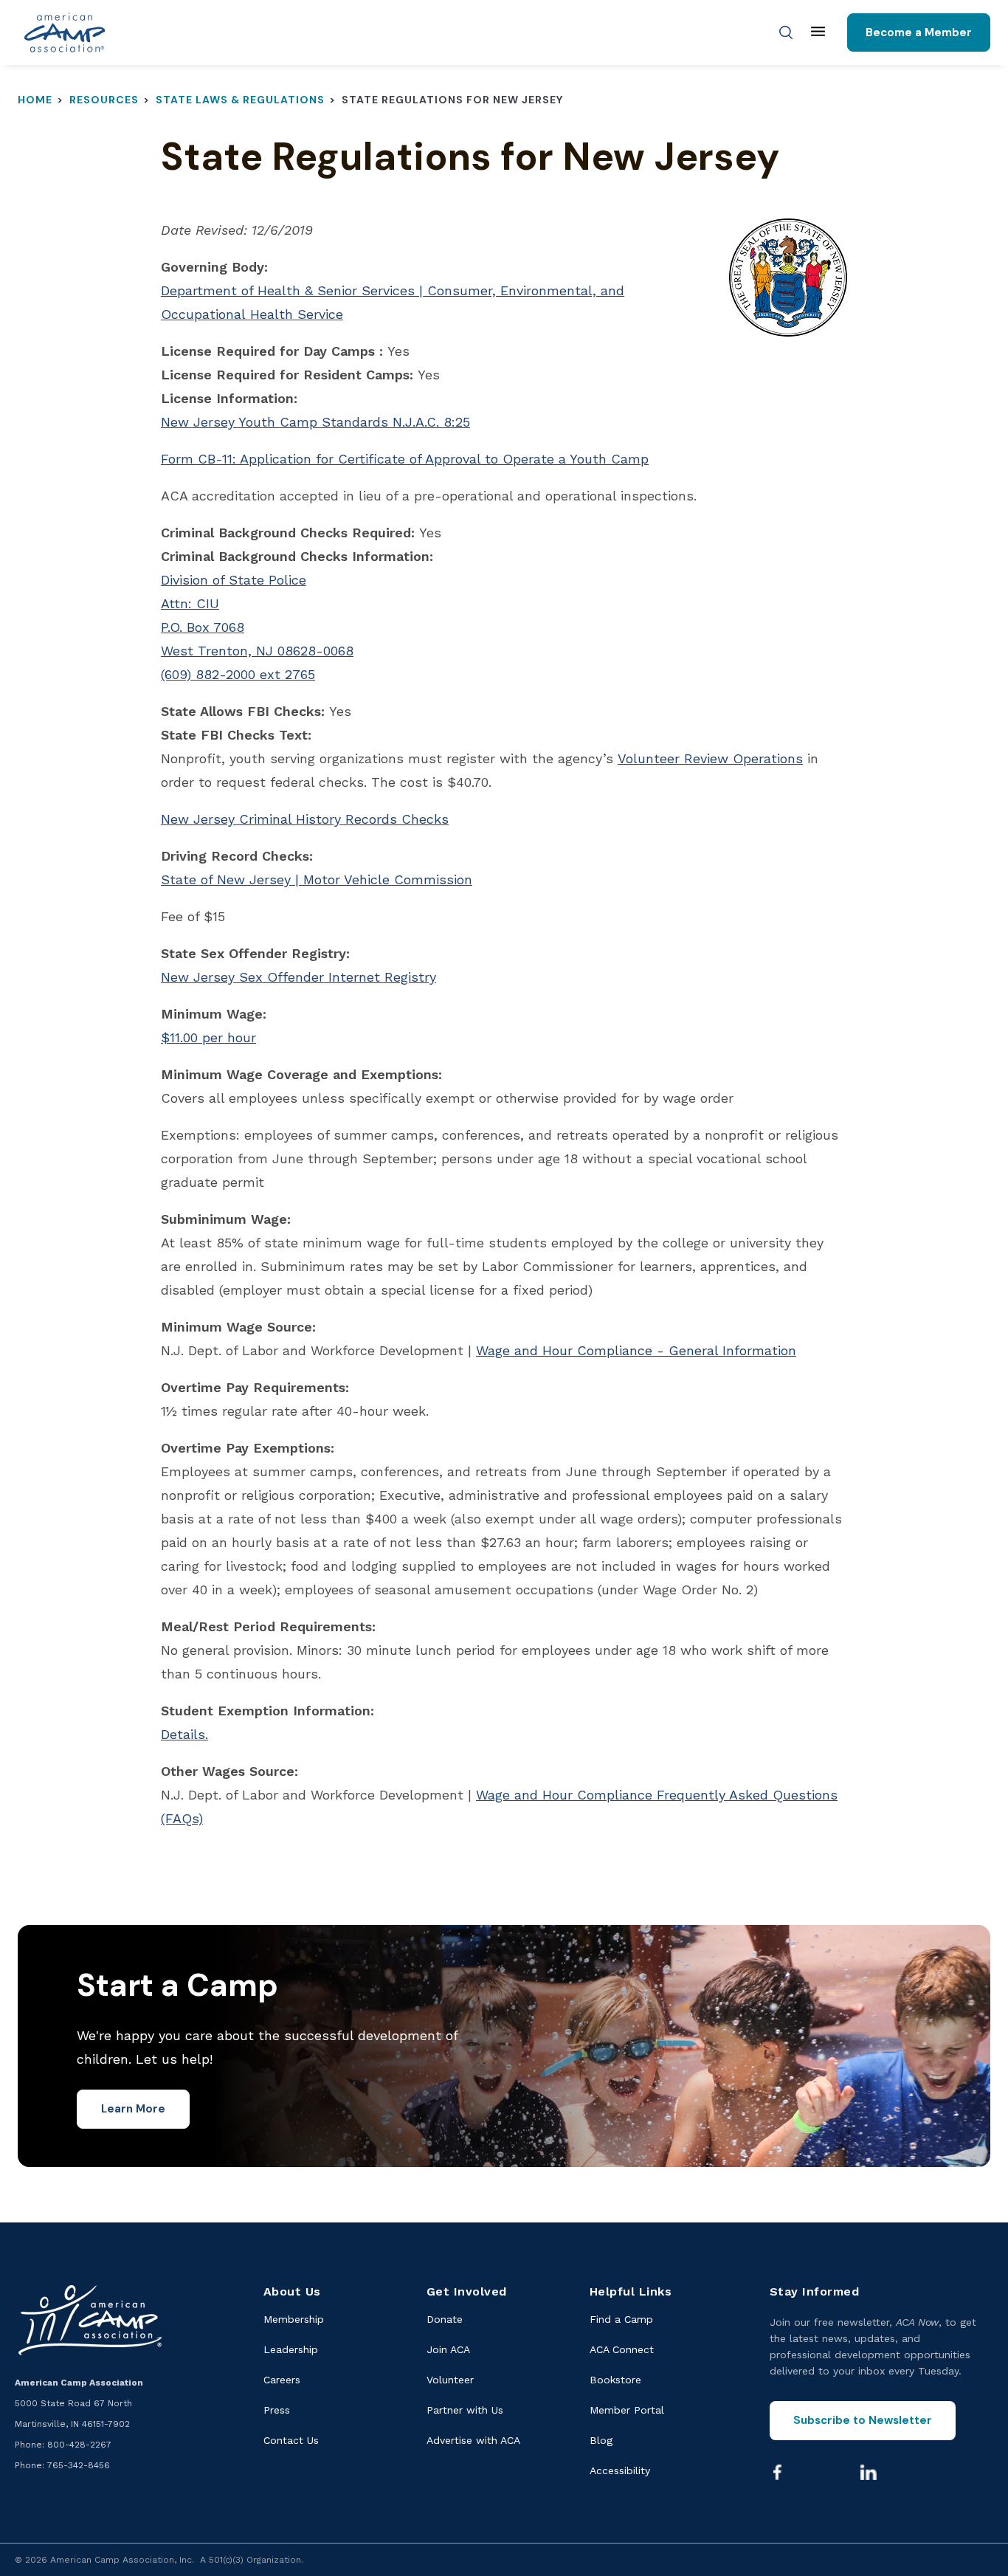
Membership (294, 2319)
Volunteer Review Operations (710, 758)
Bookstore (615, 2380)
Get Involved (467, 2291)
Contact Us (291, 2440)
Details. (184, 1734)
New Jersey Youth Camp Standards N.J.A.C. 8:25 (315, 422)
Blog (601, 2440)
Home (35, 100)
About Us (292, 2291)
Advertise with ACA (473, 2440)
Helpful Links (631, 2291)
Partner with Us (465, 2410)
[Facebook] (778, 2472)
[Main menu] (818, 32)
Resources (104, 100)
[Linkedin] (869, 2472)
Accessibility (620, 2470)
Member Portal (627, 2410)
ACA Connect (622, 2349)
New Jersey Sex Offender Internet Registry (298, 977)
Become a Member (919, 32)
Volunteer (450, 2380)
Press (277, 2410)
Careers (282, 2380)
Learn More (133, 2109)
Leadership (291, 2349)
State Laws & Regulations (240, 100)
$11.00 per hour (208, 1037)
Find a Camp (621, 2319)
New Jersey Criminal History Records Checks (305, 819)
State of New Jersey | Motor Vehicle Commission (317, 879)
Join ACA (448, 2349)
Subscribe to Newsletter (863, 2420)
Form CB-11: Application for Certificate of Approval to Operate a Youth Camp (405, 459)
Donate (445, 2319)
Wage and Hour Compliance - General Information (636, 1350)
